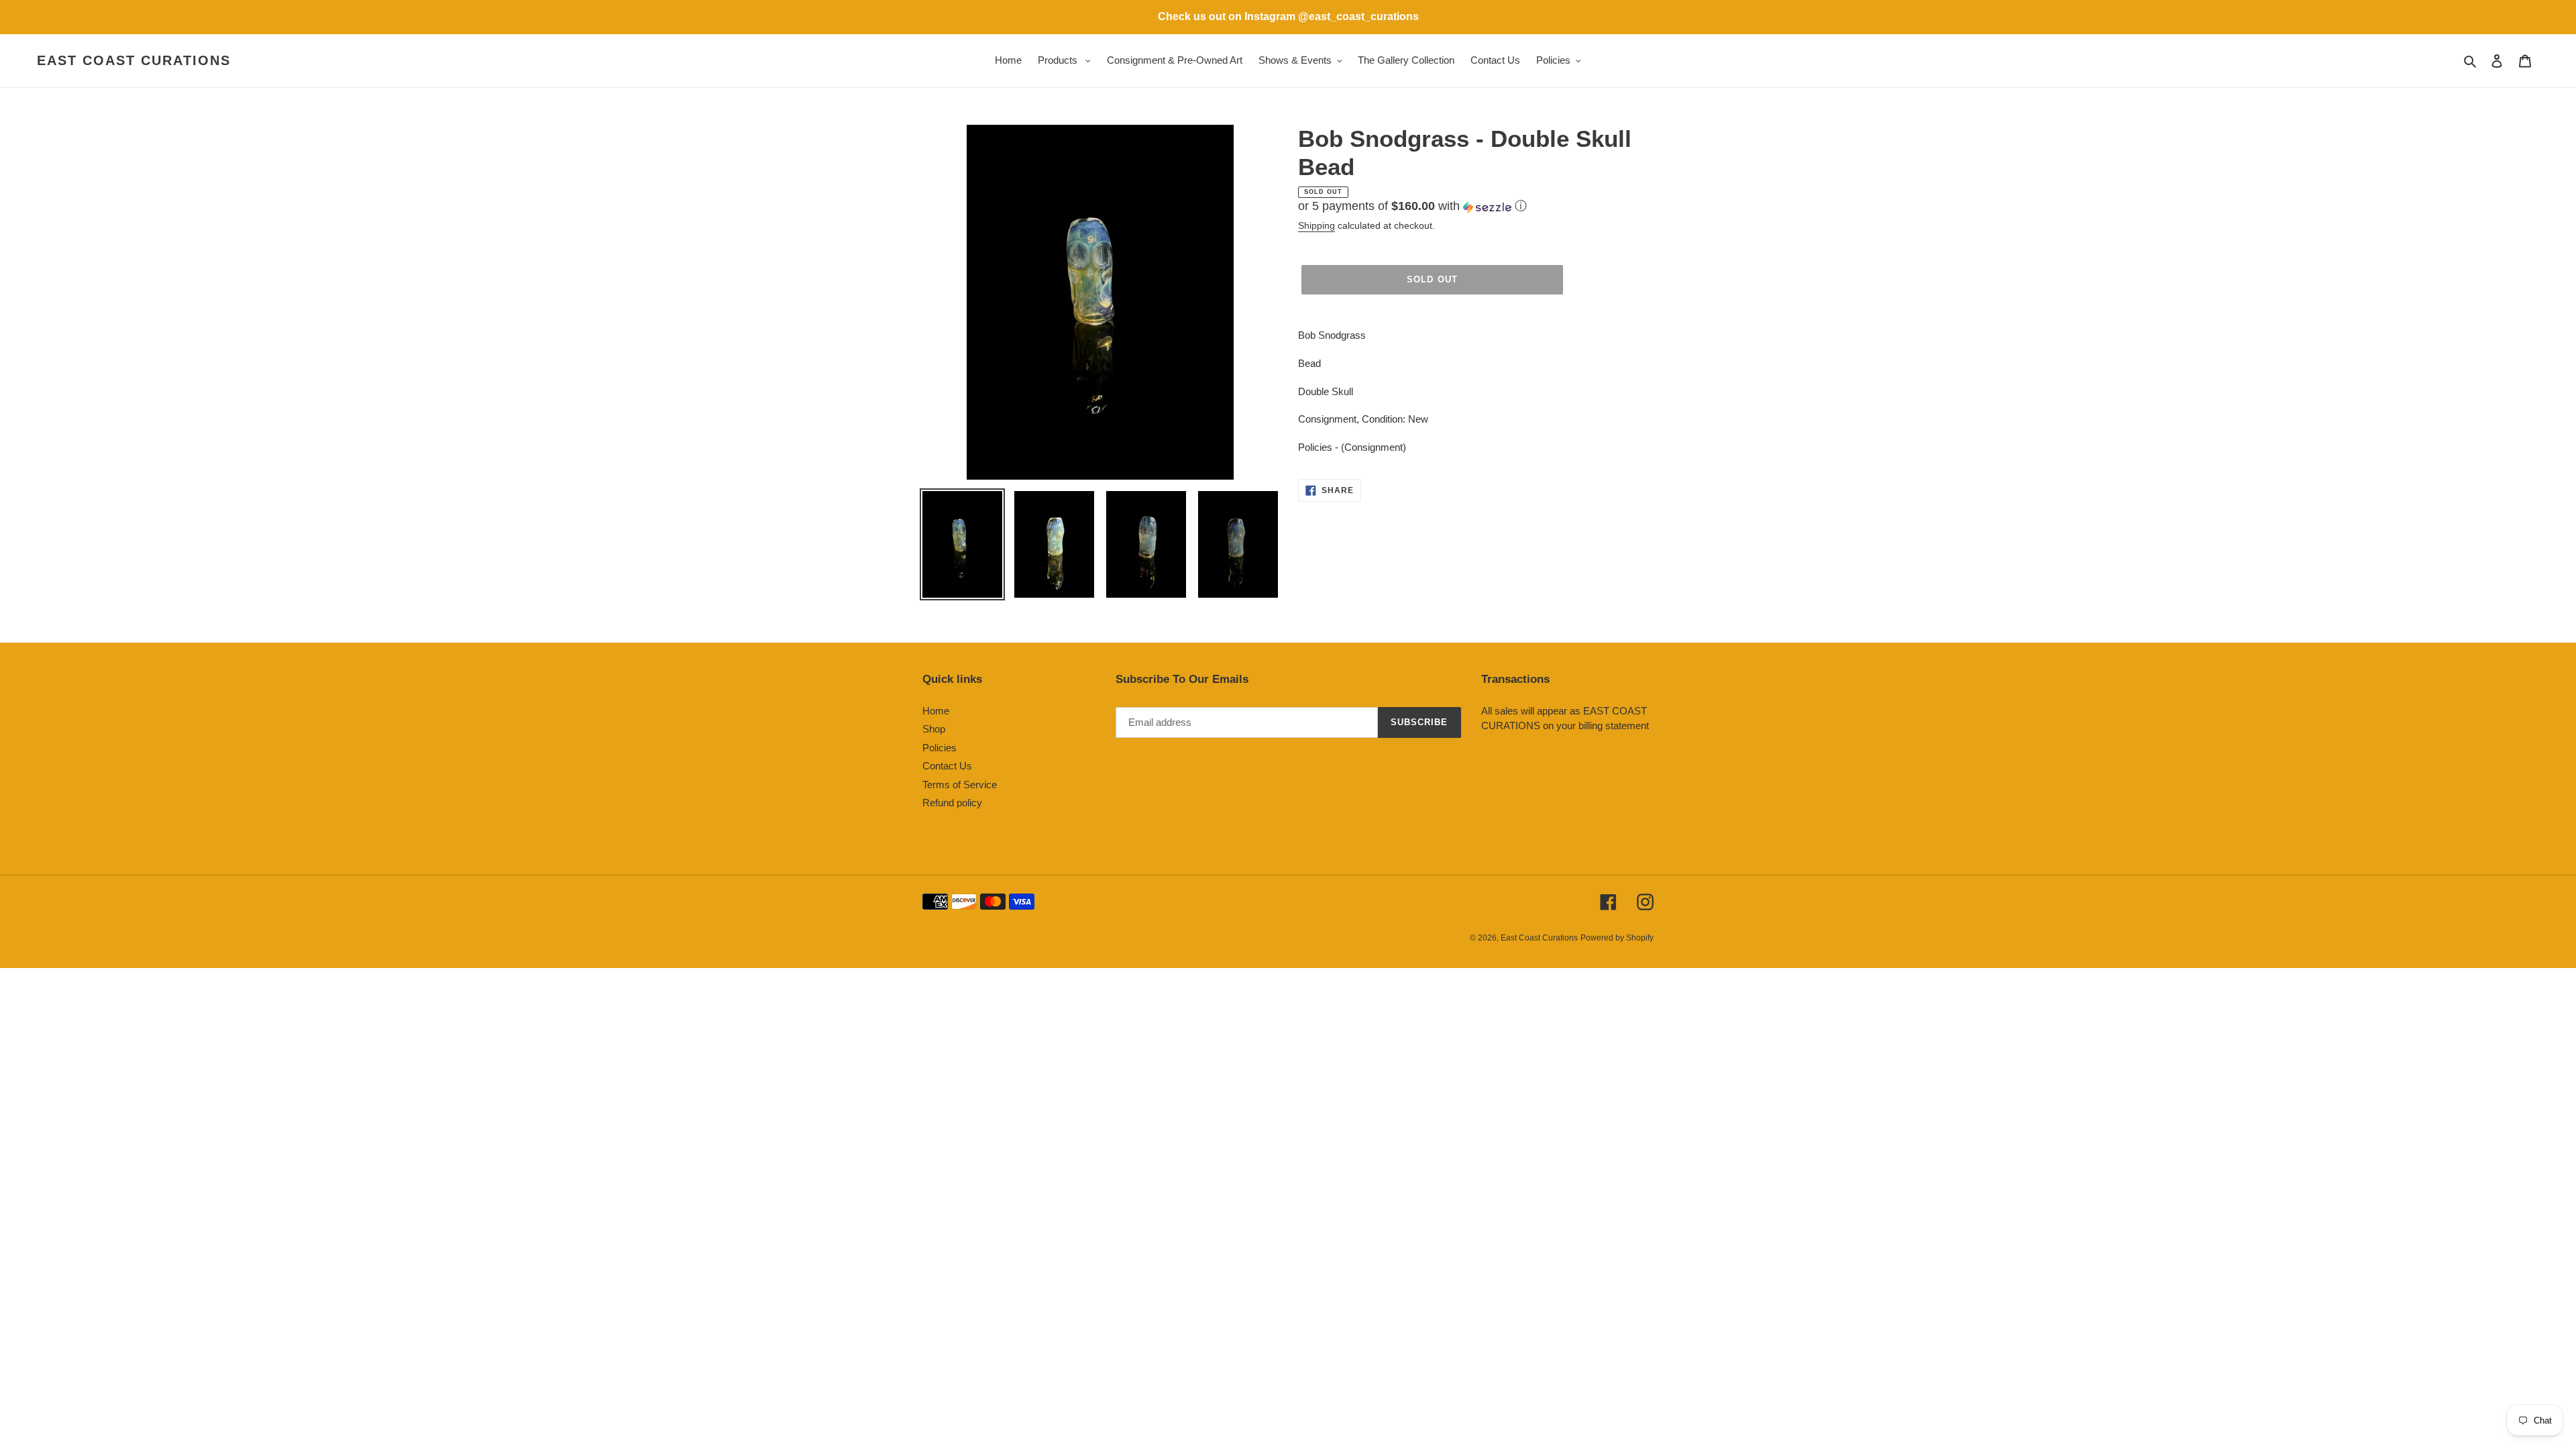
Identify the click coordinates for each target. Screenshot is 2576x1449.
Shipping (1317, 225)
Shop (934, 729)
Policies (940, 748)
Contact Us (947, 766)
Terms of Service (960, 785)
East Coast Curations (134, 60)
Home (936, 711)
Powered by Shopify (1617, 938)
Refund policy (952, 803)
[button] (1412, 206)
